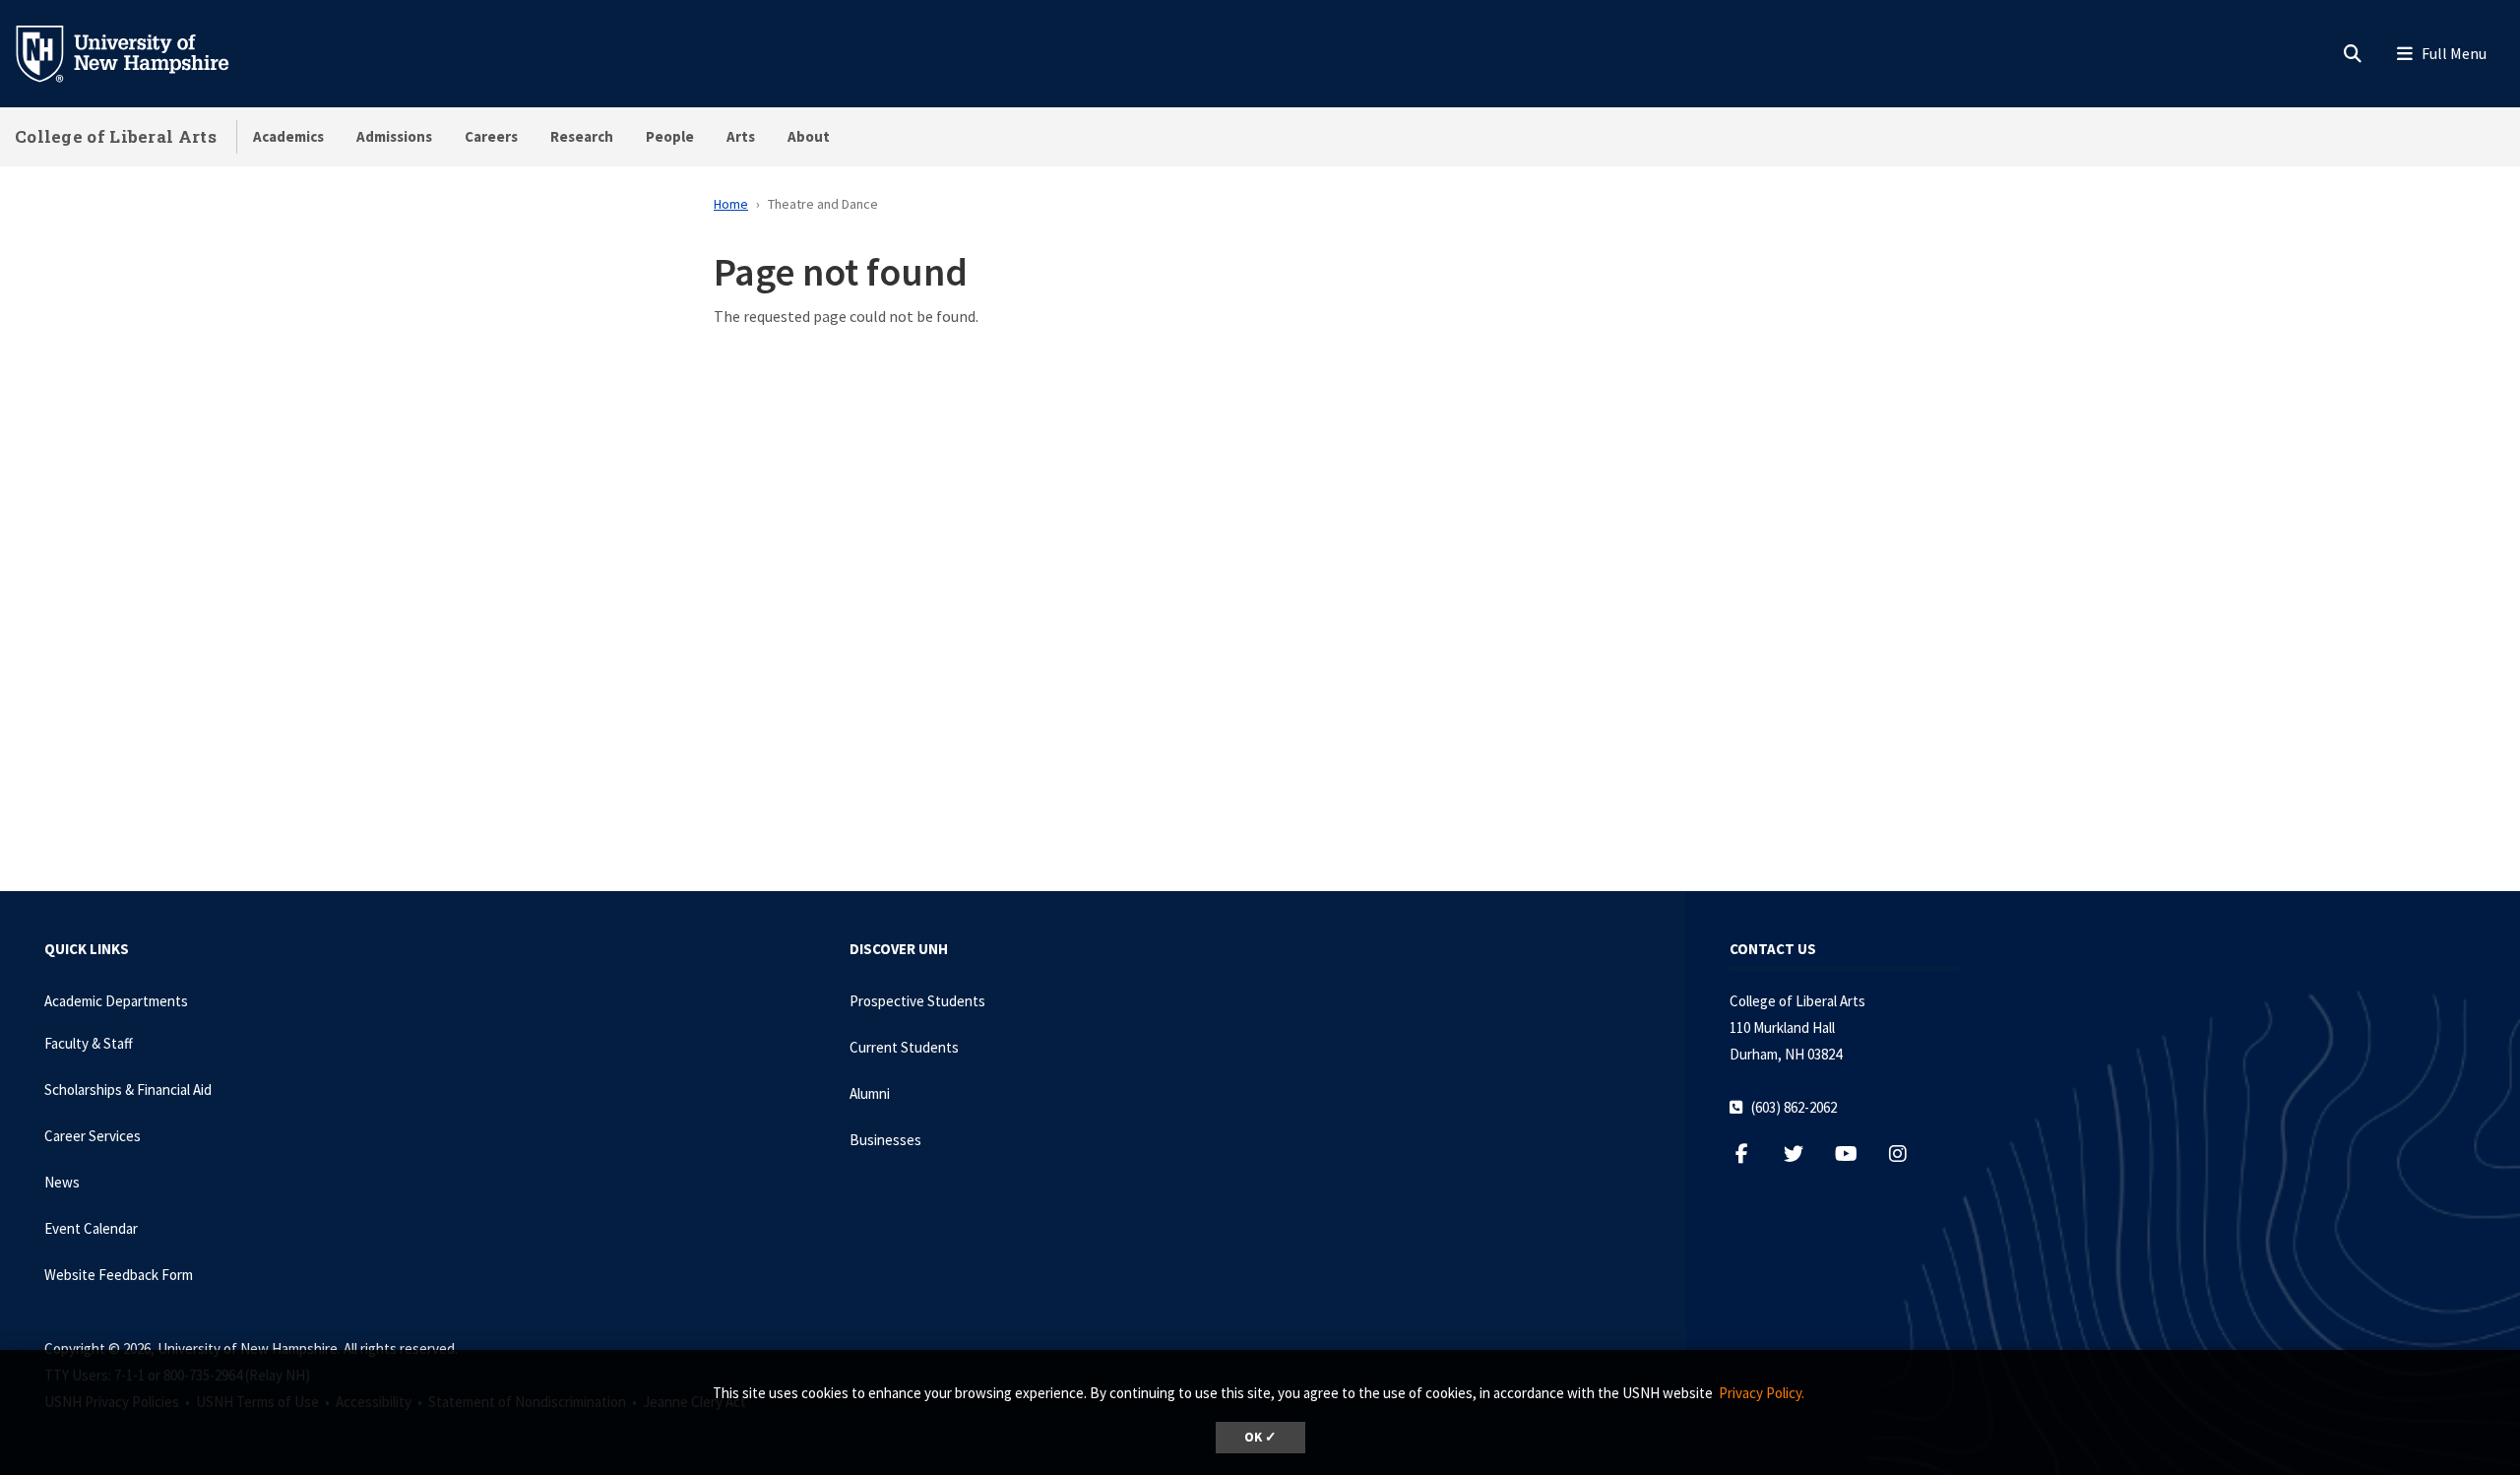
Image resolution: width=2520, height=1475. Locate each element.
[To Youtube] (1856, 1154)
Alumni (870, 1093)
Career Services (93, 1136)
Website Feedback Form (119, 1275)
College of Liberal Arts (116, 136)
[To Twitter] (1804, 1154)
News (62, 1182)
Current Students (904, 1047)
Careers (491, 136)
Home (731, 204)
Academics (288, 136)
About (809, 136)
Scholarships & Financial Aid (128, 1090)
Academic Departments (116, 1001)
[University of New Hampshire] (138, 52)
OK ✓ (1260, 1437)
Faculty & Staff (89, 1043)
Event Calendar (91, 1228)
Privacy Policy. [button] (1762, 1393)
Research (582, 136)
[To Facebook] (1752, 1154)
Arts (741, 136)
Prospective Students (917, 1001)
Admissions (394, 136)
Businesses (885, 1140)
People (670, 136)
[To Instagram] (1908, 1154)
